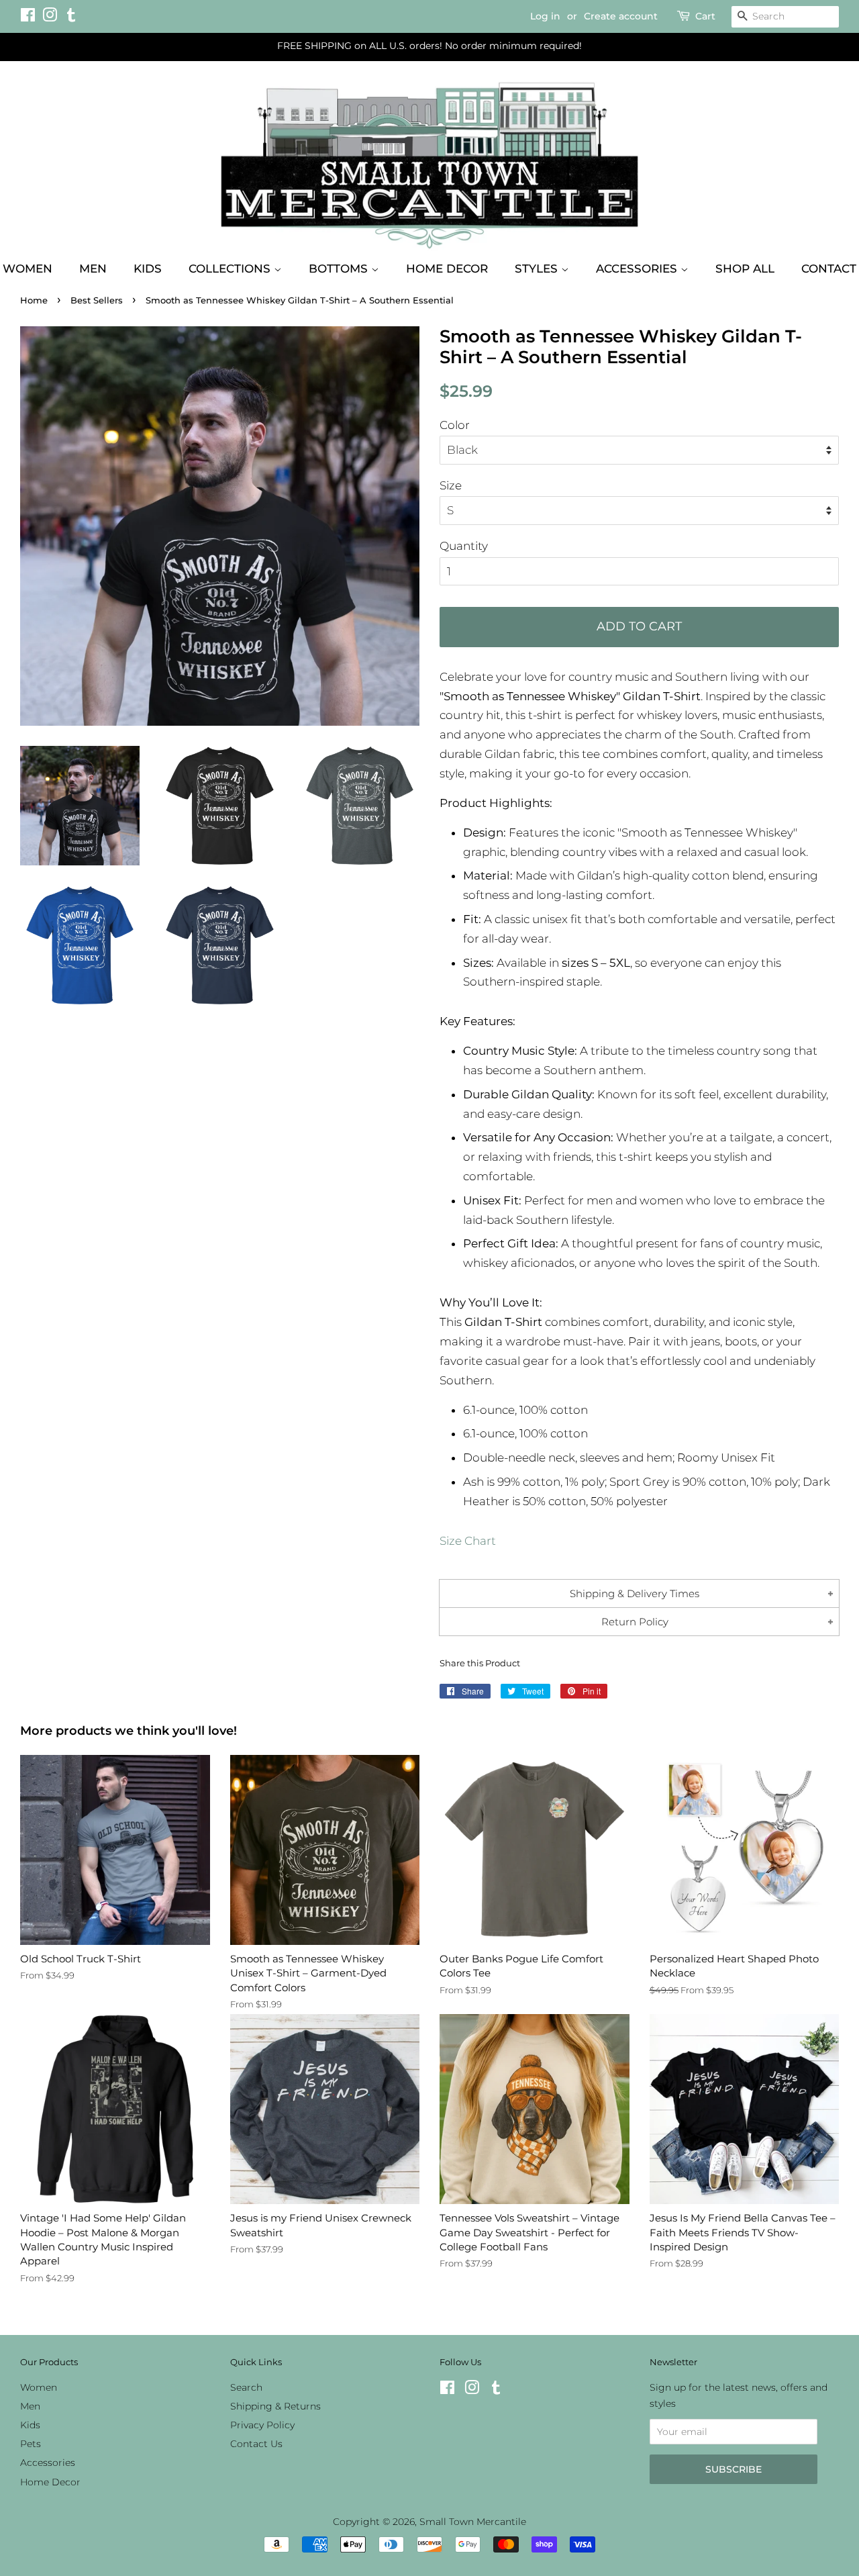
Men (30, 2406)
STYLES (538, 269)
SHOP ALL (745, 269)
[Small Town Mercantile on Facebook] (28, 17)
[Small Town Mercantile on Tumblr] (71, 17)
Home (34, 300)
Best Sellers (97, 300)
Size (451, 485)
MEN (93, 269)
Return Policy (635, 1622)
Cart (705, 16)
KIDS (148, 269)
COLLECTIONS (231, 269)
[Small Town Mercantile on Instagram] (50, 17)
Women (39, 2387)
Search (246, 2387)
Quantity (464, 546)
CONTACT (829, 269)
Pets (31, 2444)
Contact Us (256, 2444)
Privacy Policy (262, 2425)
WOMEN (28, 269)
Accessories (48, 2463)
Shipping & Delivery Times (635, 1593)
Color (455, 425)
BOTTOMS (340, 269)
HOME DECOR (447, 269)
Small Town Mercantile (473, 2522)
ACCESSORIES (638, 269)
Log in (545, 16)
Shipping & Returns (275, 2406)
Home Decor (50, 2482)
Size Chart (468, 1541)
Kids (30, 2425)
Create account (621, 16)
